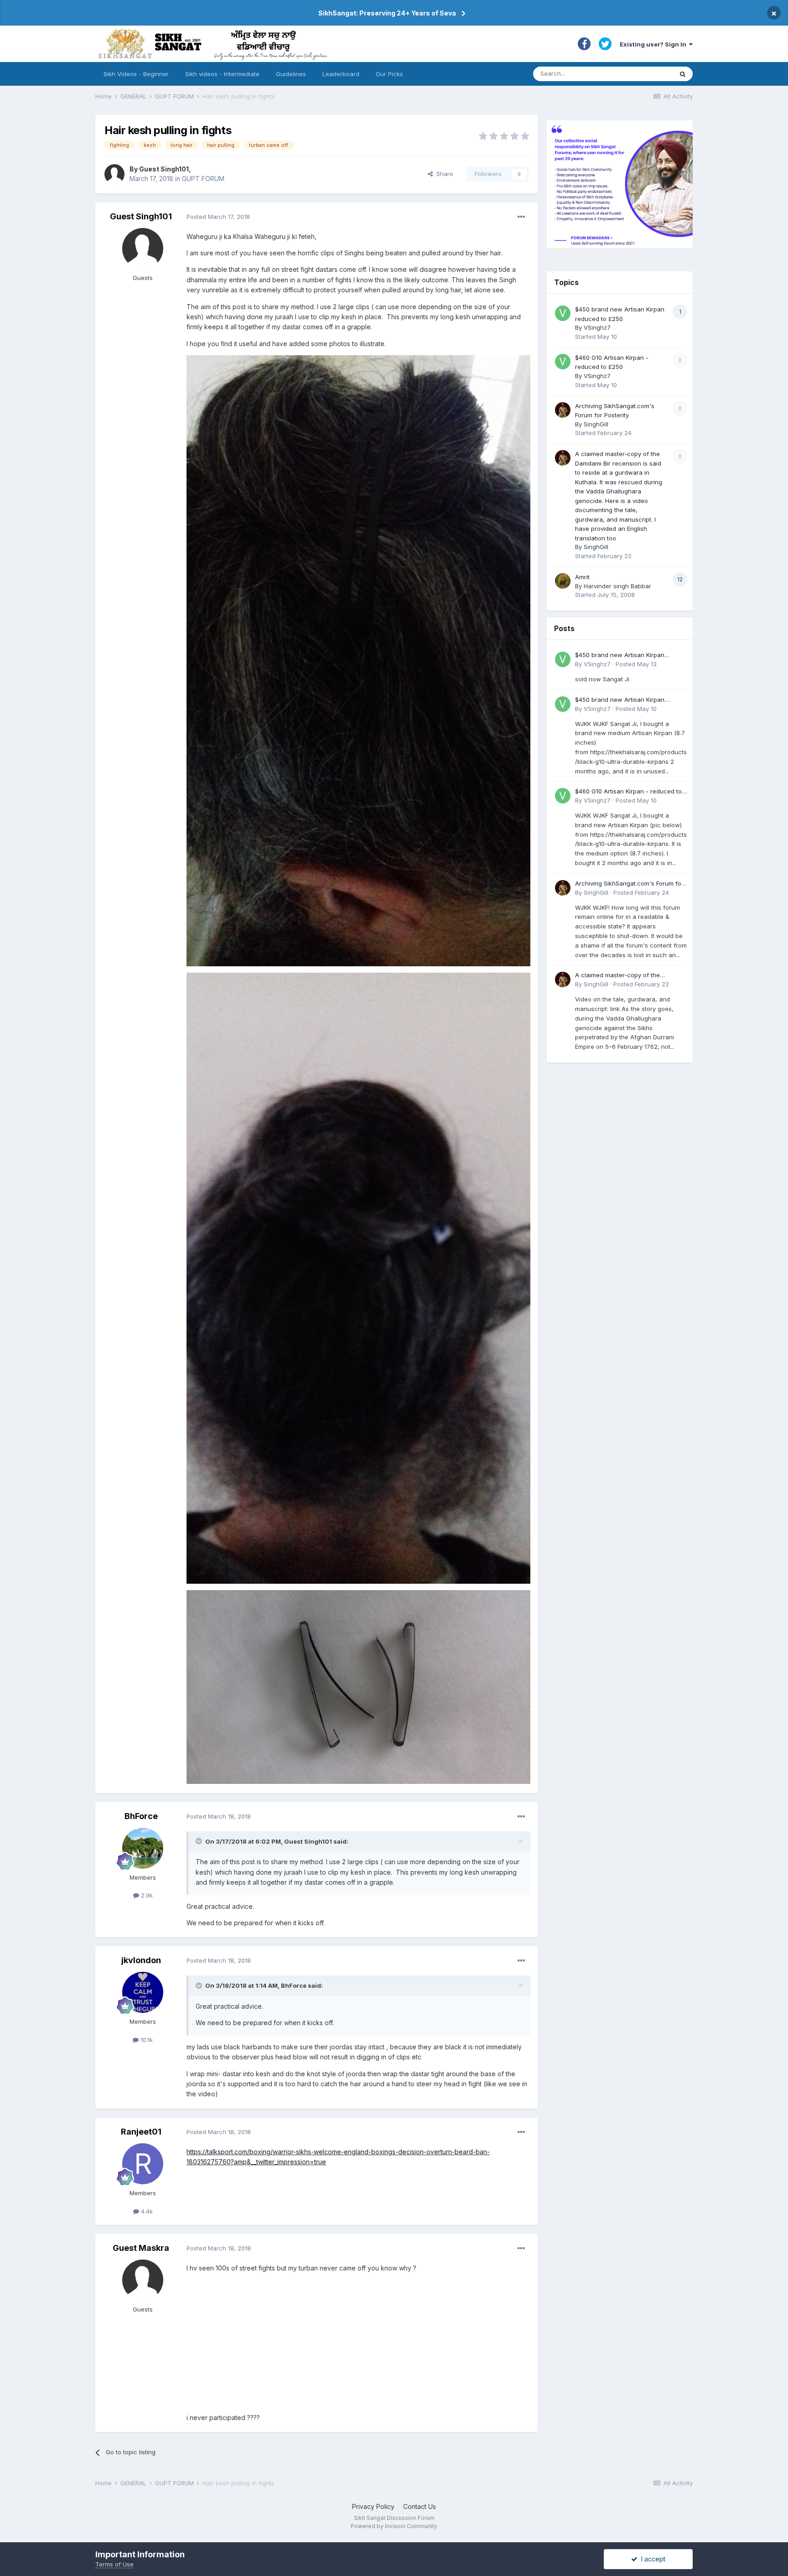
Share (443, 174)
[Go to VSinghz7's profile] (563, 313)
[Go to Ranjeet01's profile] (143, 2164)
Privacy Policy (373, 2506)
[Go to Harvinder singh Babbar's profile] (563, 581)
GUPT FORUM (203, 179)
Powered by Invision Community (394, 2526)
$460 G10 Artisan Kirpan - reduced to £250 (628, 792)
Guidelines (291, 74)
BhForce (141, 1816)
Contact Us (420, 2506)
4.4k (146, 2211)
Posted (218, 217)
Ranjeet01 (141, 2132)
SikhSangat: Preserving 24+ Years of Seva (387, 13)
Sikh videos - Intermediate (222, 74)
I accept (651, 2559)
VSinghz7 (597, 327)
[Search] (683, 74)
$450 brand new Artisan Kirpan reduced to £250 (620, 656)
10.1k (146, 2040)
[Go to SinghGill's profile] (563, 410)
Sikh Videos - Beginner (136, 74)
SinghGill (596, 424)
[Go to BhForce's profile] (143, 1848)
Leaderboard (341, 74)
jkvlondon (141, 1960)
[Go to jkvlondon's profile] (143, 1992)
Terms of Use (114, 2564)
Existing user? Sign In (654, 44)
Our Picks (389, 74)
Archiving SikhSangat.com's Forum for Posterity (629, 884)
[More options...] (521, 217)
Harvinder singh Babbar (617, 586)
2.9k (146, 1895)
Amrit (582, 577)
